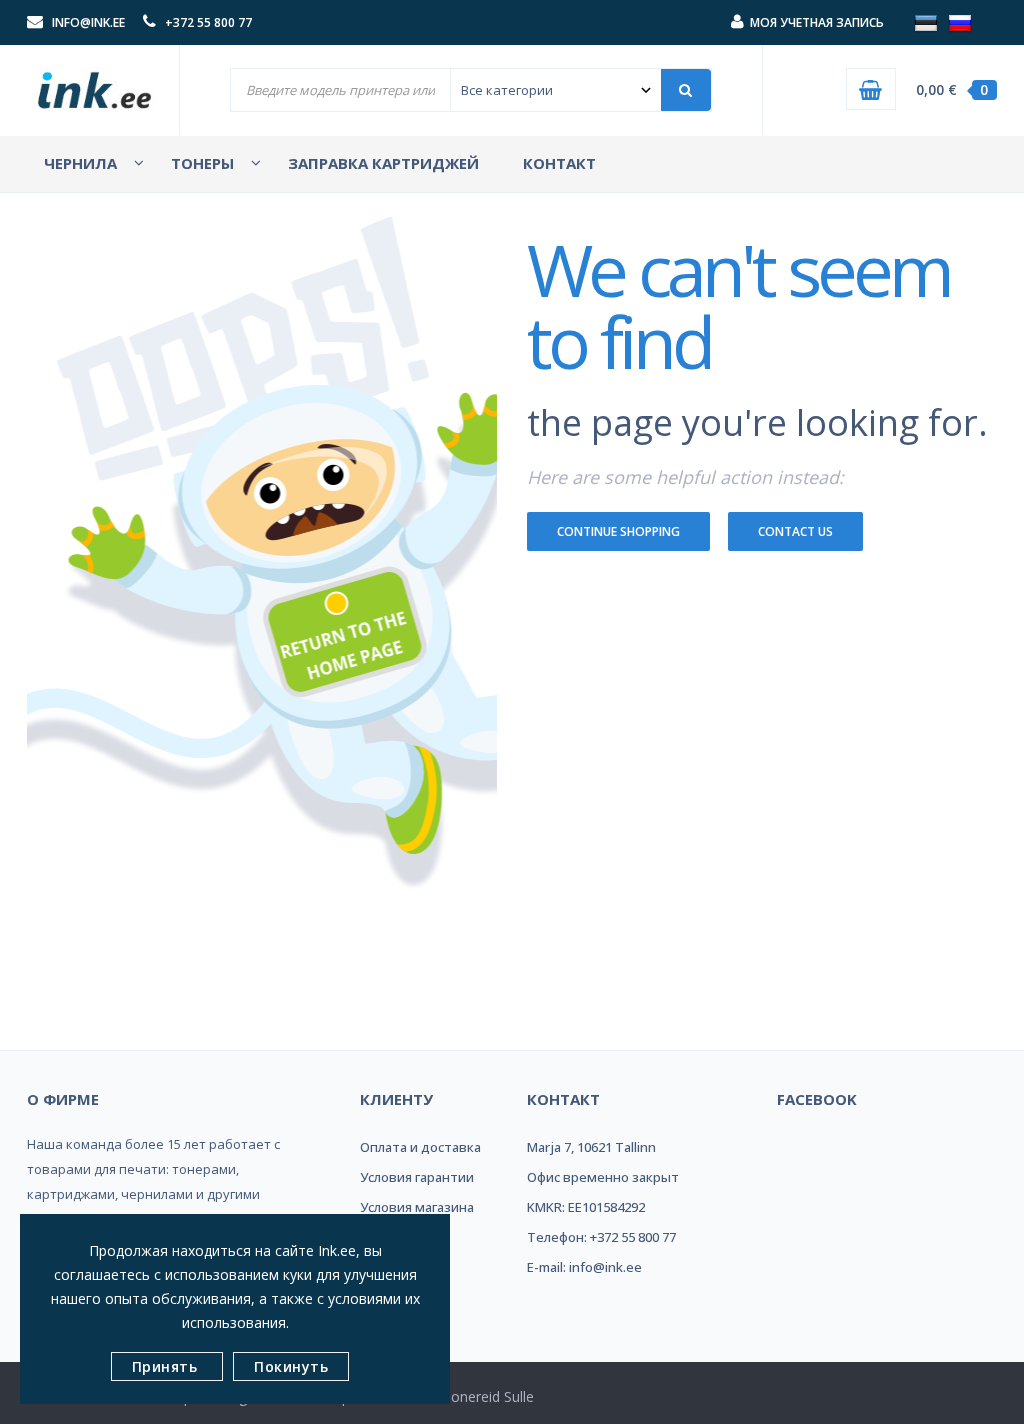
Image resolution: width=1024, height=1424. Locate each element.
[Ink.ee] (95, 83)
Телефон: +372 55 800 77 (601, 1237)
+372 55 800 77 (208, 22)
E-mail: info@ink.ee (584, 1267)
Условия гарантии (417, 1177)
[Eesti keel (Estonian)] (926, 22)
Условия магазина (417, 1207)
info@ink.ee (88, 22)
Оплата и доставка (420, 1147)
